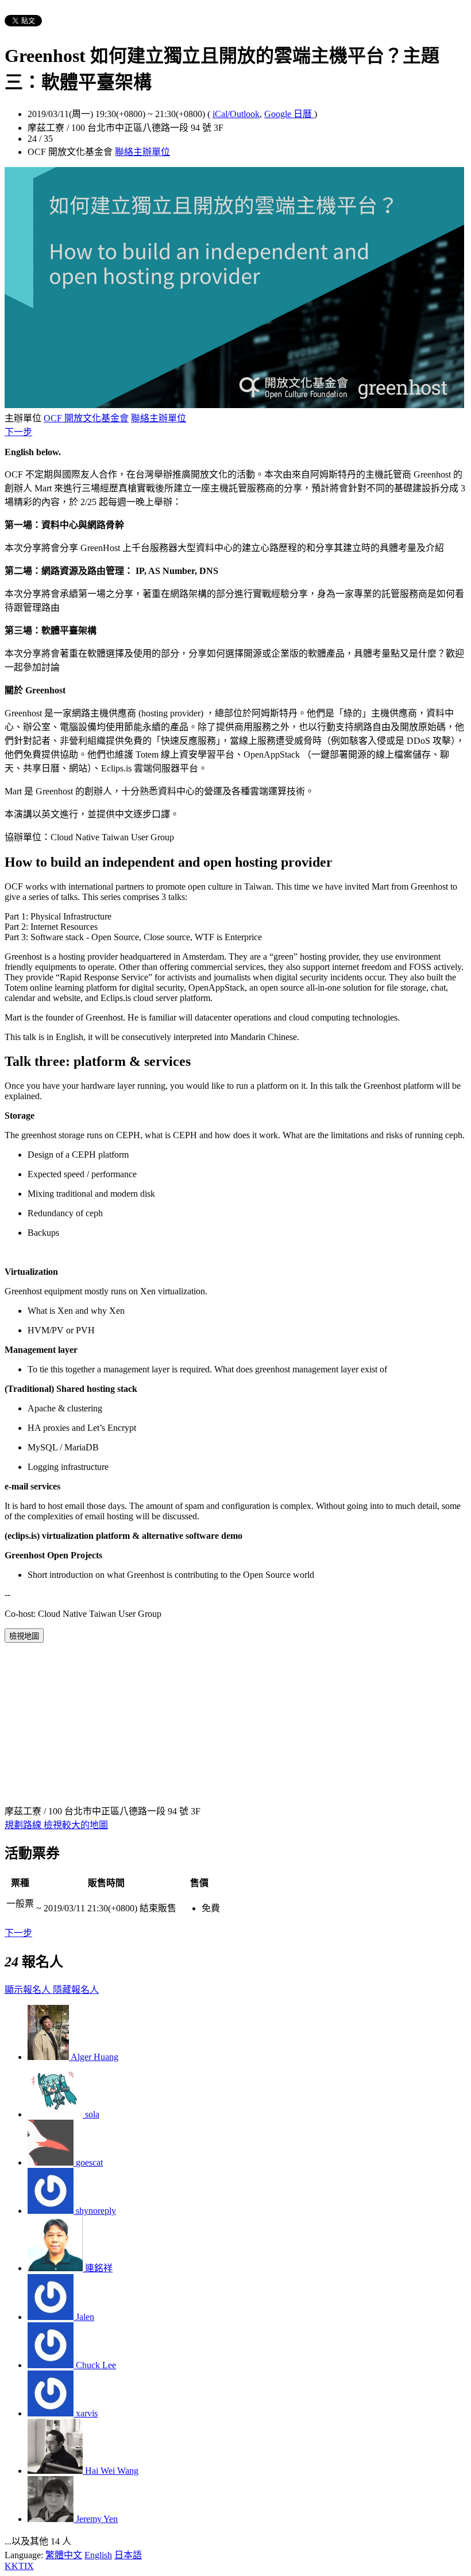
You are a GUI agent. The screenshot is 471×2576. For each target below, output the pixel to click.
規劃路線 (24, 1825)
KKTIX (19, 2566)
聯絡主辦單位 (142, 152)
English (98, 2555)
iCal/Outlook (236, 114)
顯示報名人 (29, 1990)
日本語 (128, 2555)
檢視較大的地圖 (76, 1825)
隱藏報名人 (76, 1990)
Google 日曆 (289, 114)
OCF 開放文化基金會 (86, 418)
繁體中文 (64, 2555)
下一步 (18, 432)
